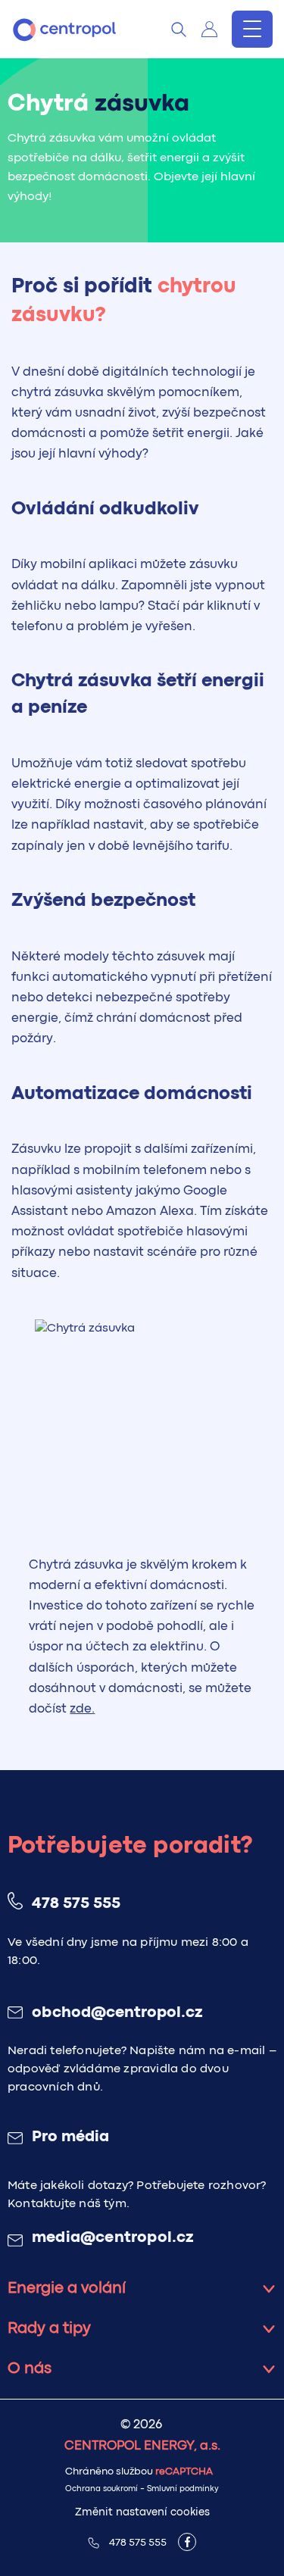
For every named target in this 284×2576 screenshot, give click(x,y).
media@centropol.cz (113, 2238)
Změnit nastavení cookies (142, 2512)
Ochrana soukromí (101, 2489)
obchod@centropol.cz (117, 2013)
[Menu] (252, 29)
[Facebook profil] (187, 2542)
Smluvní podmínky (183, 2489)
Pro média (70, 2137)
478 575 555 (76, 1904)
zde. (82, 1709)
